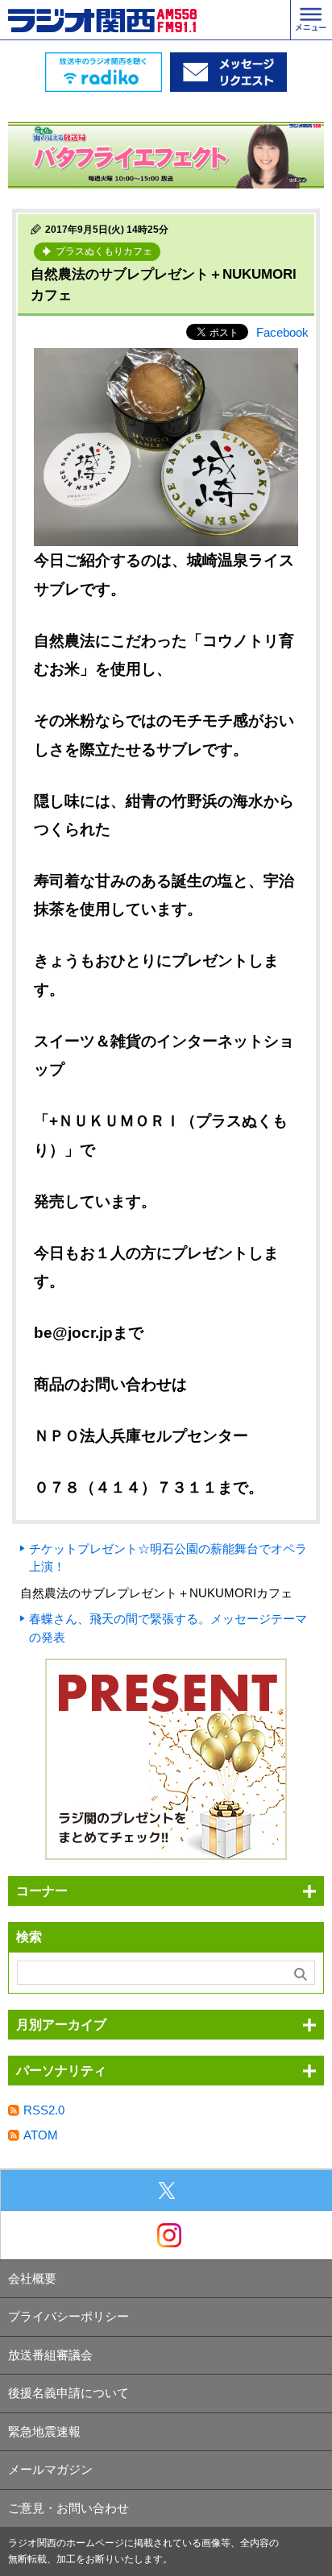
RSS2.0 (44, 2110)
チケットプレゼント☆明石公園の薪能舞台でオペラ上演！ (168, 1558)
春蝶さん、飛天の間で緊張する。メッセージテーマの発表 (168, 1628)
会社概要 (32, 2278)
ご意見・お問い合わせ (68, 2508)
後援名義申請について (68, 2393)
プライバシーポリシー (68, 2316)
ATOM (41, 2135)
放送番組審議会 (50, 2355)
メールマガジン (50, 2469)
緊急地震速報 (44, 2431)
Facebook (282, 332)
